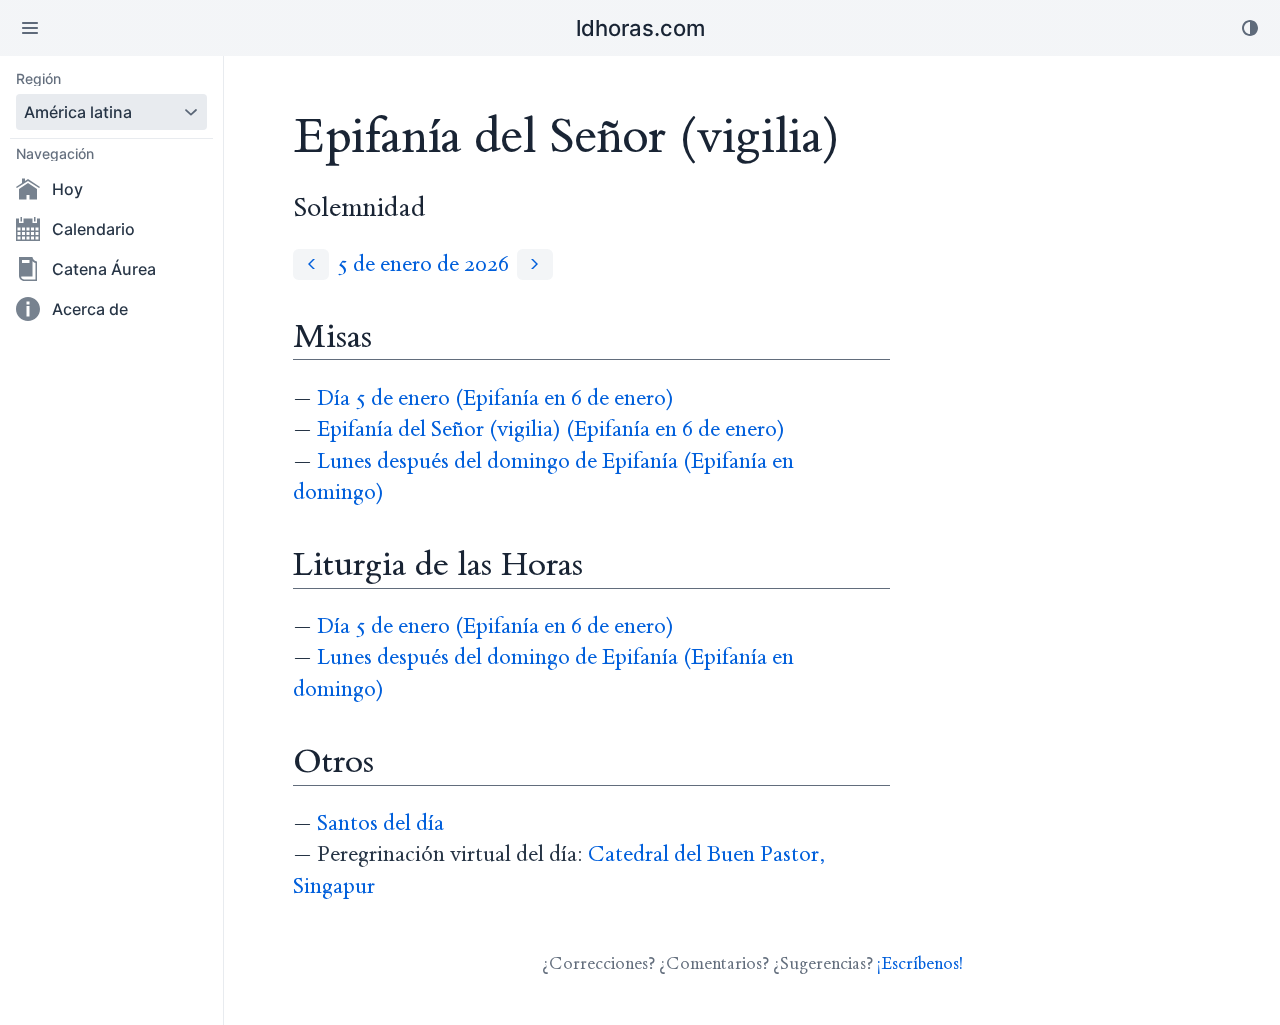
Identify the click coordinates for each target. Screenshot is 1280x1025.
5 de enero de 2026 (423, 264)
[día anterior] (311, 264)
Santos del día (380, 823)
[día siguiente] (535, 264)
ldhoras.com (640, 28)
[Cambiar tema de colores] (1250, 28)
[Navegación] (30, 28)
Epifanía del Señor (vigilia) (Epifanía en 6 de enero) (551, 429)
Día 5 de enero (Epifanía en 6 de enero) (495, 398)
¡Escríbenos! (920, 963)
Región (38, 79)
